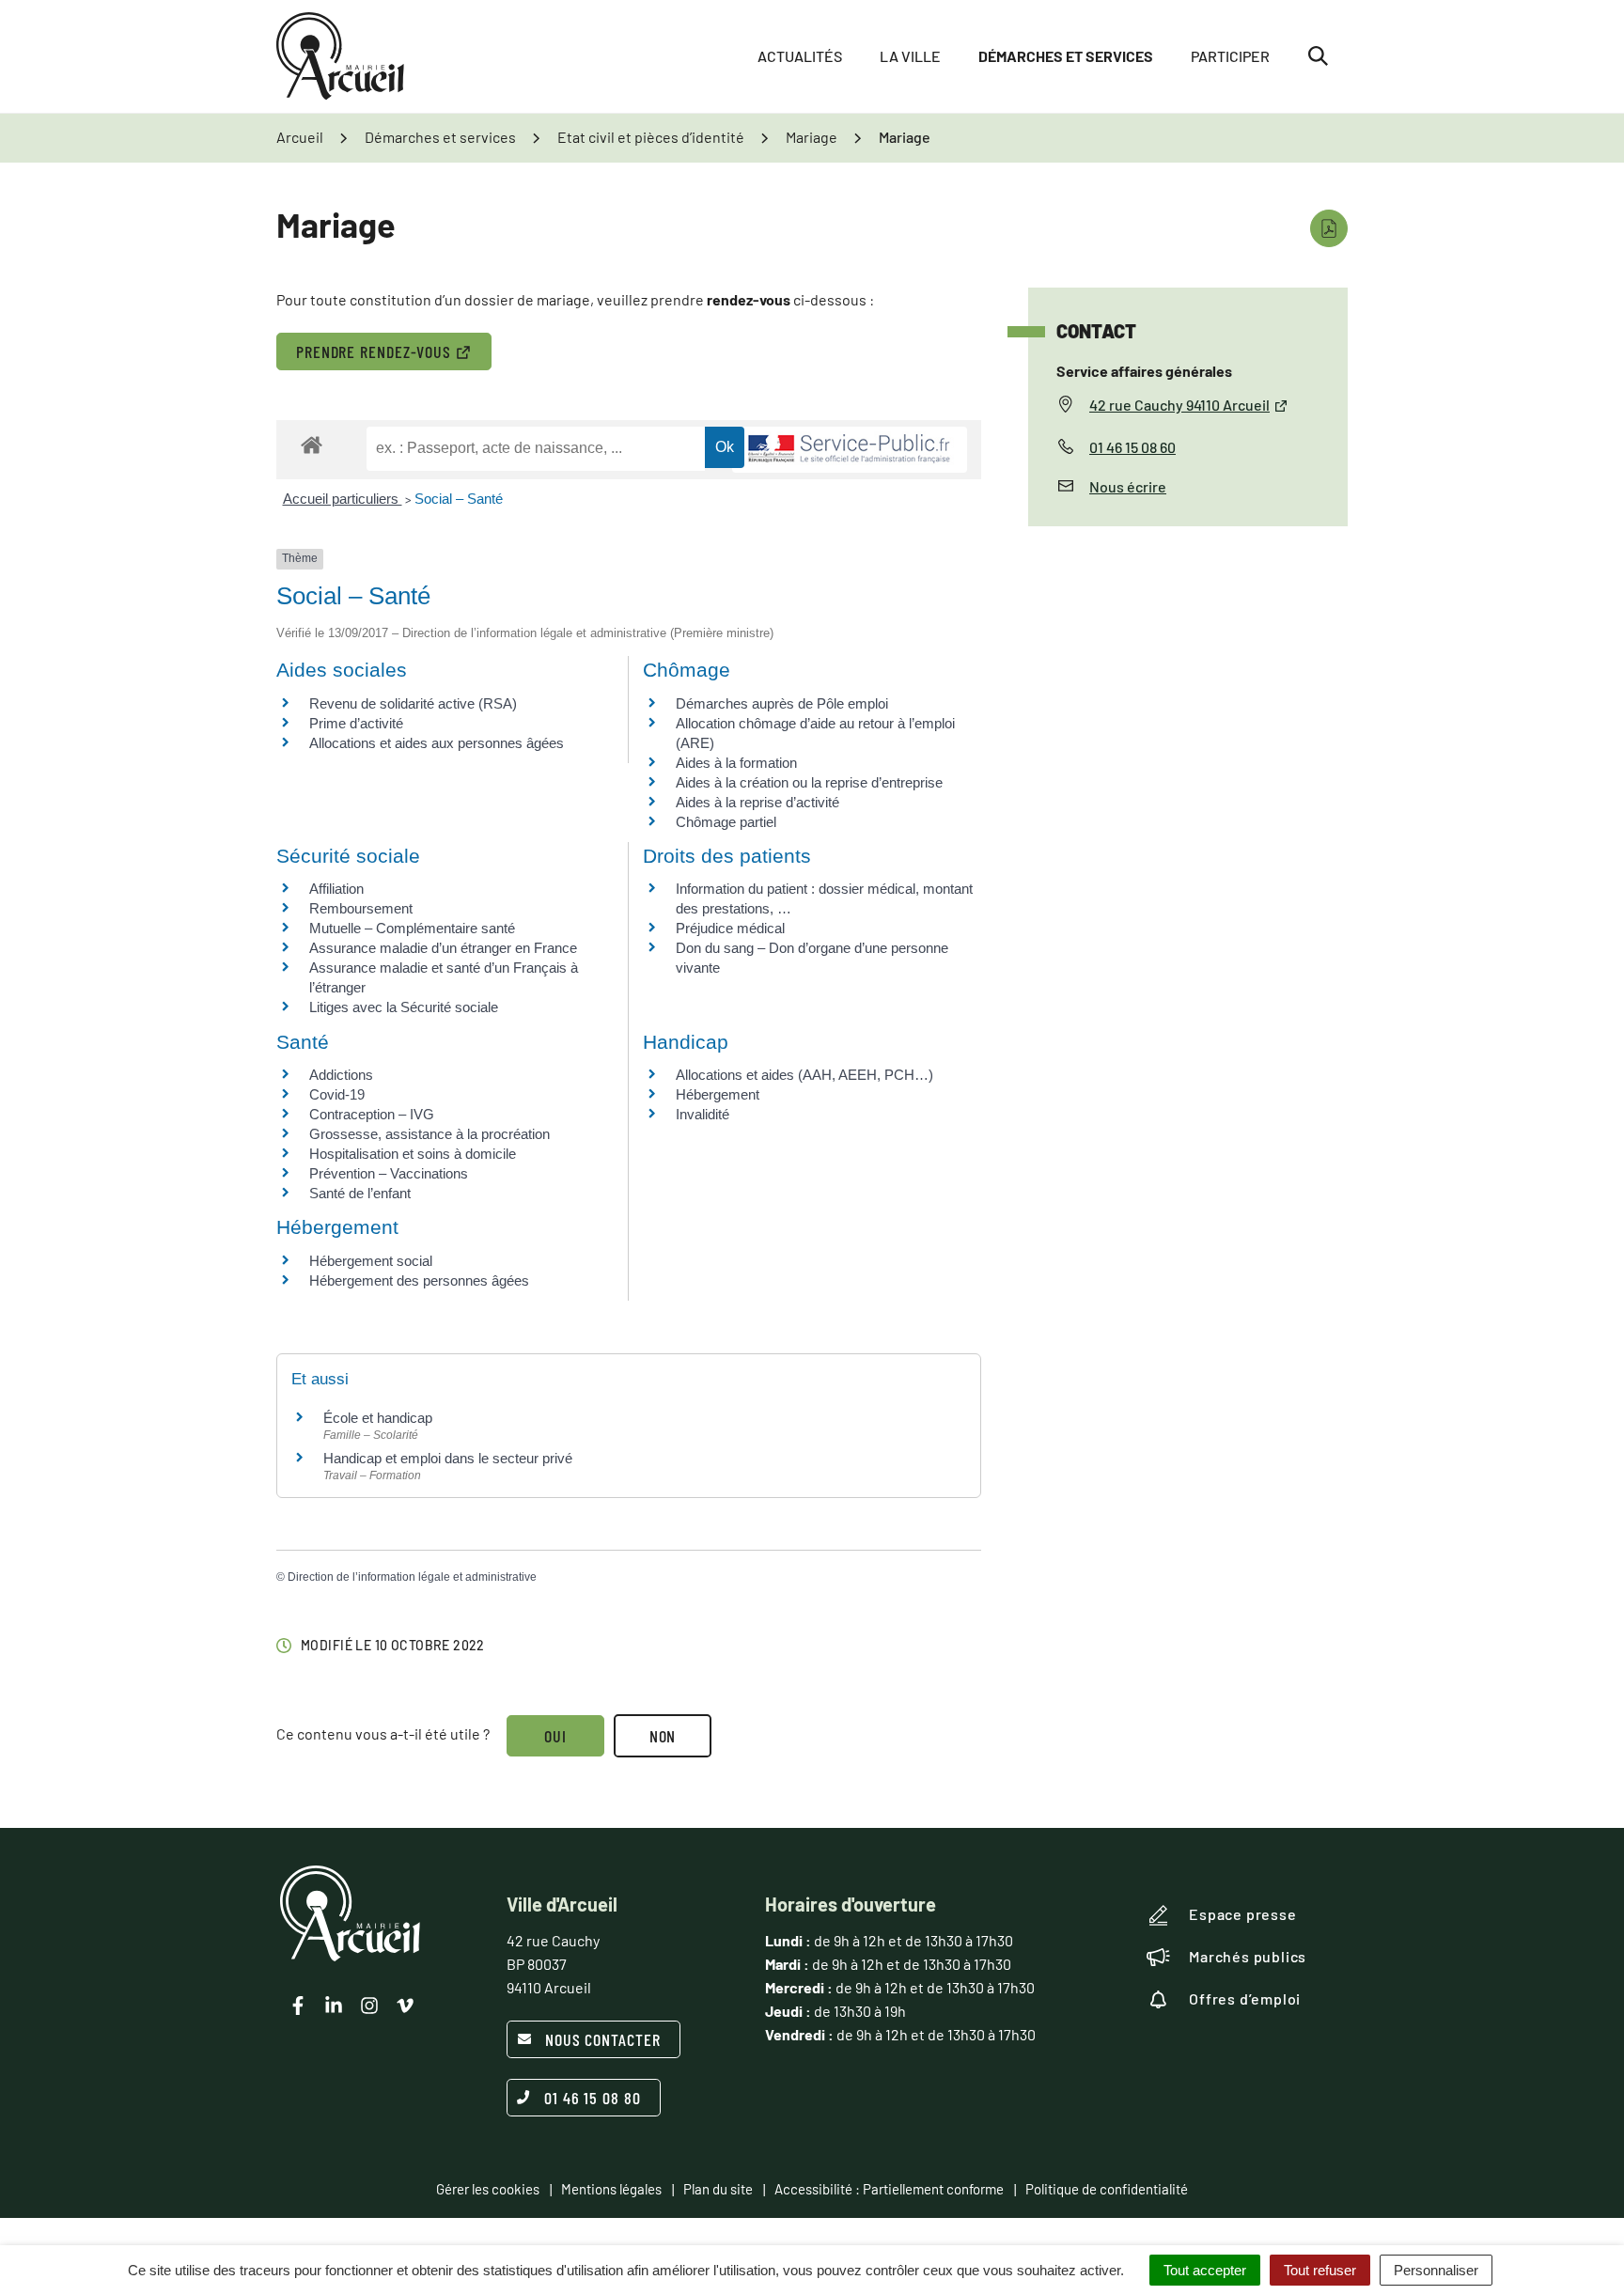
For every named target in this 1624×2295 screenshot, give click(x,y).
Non (663, 1736)
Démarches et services (1066, 56)
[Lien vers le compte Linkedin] (334, 2006)
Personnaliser (1436, 2270)
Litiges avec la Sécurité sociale (404, 1007)
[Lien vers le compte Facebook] (298, 2006)
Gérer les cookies (488, 2189)
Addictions (341, 1075)
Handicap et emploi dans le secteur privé (448, 1458)
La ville (910, 56)
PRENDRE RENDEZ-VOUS (374, 351)
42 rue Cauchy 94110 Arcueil (1179, 405)
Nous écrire (1128, 486)
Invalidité (703, 1114)
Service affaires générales (1144, 371)
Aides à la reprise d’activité (757, 802)
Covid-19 (337, 1094)
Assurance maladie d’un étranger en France (443, 948)
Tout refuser (1320, 2270)
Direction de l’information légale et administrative (412, 1577)
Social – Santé (459, 499)
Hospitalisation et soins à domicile (413, 1154)
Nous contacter (603, 2039)
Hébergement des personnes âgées (419, 1280)
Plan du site (718, 2189)
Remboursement (361, 908)
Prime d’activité (356, 723)
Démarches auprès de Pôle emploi (782, 703)
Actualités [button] (800, 56)
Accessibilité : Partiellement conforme (889, 2189)
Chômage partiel (726, 822)
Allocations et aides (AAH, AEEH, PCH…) (804, 1075)
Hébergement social (371, 1261)
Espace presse (1242, 1914)
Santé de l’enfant (360, 1193)
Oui (555, 1736)
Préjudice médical (730, 928)
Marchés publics (1248, 1956)
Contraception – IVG (372, 1114)
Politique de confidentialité (1107, 2189)
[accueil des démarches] (312, 444)
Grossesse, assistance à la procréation (429, 1134)
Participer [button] (1230, 56)
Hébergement (718, 1094)
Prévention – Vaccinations (389, 1173)
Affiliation (336, 889)
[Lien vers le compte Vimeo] (405, 2006)
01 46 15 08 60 (1132, 447)
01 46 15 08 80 (593, 2098)
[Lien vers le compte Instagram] (369, 2006)
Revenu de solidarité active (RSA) (413, 703)
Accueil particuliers (343, 499)
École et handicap (378, 1418)
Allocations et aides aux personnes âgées (437, 743)
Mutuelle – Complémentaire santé (412, 928)
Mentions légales (611, 2189)
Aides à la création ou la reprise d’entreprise (809, 782)
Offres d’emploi (1245, 1998)
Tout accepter (1205, 2270)
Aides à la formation (736, 763)
